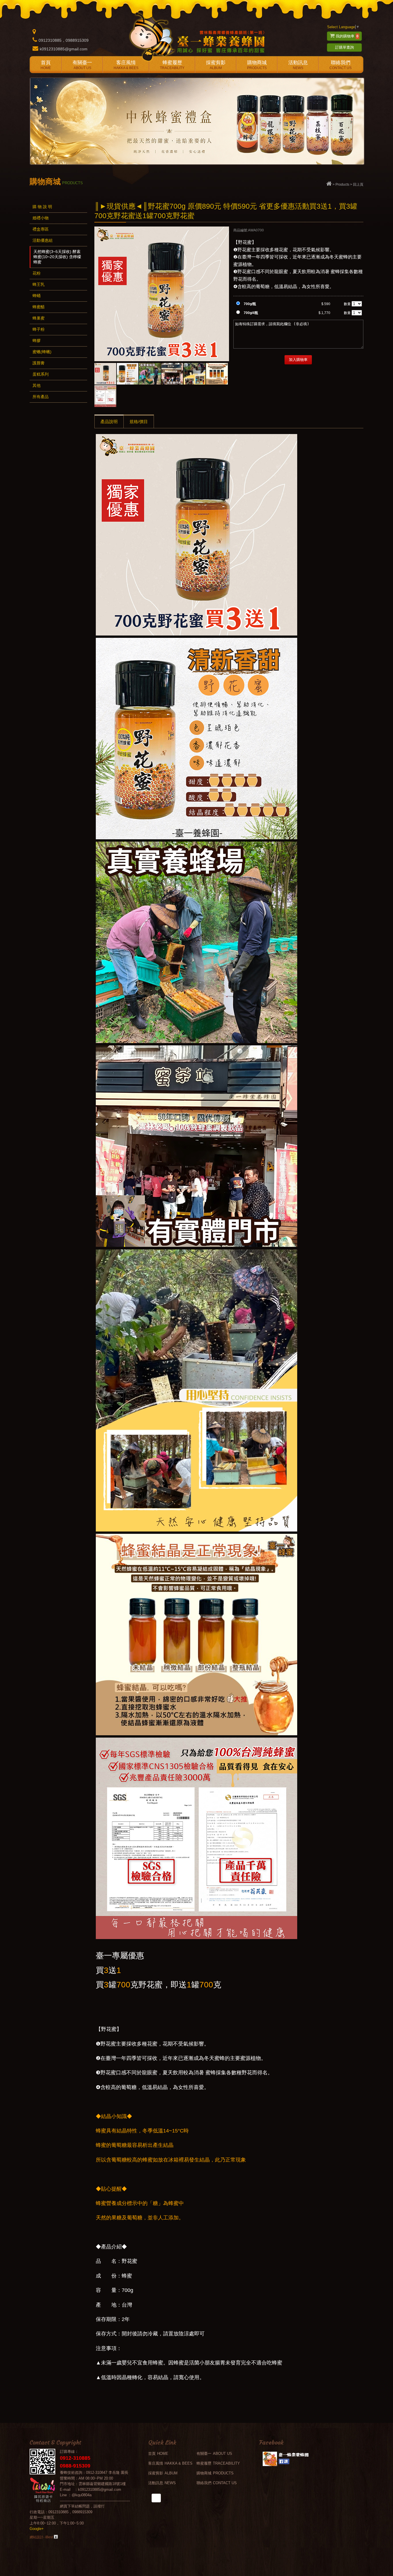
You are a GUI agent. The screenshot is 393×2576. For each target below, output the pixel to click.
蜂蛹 (37, 296)
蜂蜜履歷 (172, 65)
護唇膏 (39, 363)
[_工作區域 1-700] (150, 374)
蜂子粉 (39, 329)
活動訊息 (298, 65)
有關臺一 (82, 65)
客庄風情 (126, 65)
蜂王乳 (39, 284)
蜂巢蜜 (39, 318)
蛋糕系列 (41, 374)
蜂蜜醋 (39, 307)
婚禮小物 (41, 218)
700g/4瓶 (251, 313)
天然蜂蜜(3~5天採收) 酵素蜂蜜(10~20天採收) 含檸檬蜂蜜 (57, 257)
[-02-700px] (217, 374)
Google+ (37, 2529)
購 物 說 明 (42, 207)
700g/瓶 (250, 304)
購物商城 (257, 65)
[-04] (105, 374)
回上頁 (358, 184)
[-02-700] (172, 374)
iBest (49, 2537)
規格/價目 (139, 422)
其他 (37, 385)
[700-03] (128, 374)
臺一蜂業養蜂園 (197, 36)
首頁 (46, 65)
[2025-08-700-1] (105, 396)
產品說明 (109, 422)
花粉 (37, 273)
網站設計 (37, 2537)
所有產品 (41, 397)
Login (56, 2537)
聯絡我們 (340, 65)
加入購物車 (298, 360)
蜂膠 (37, 340)
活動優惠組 (43, 240)
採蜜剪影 (216, 65)
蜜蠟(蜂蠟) (42, 352)
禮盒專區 (41, 229)
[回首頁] (329, 184)
